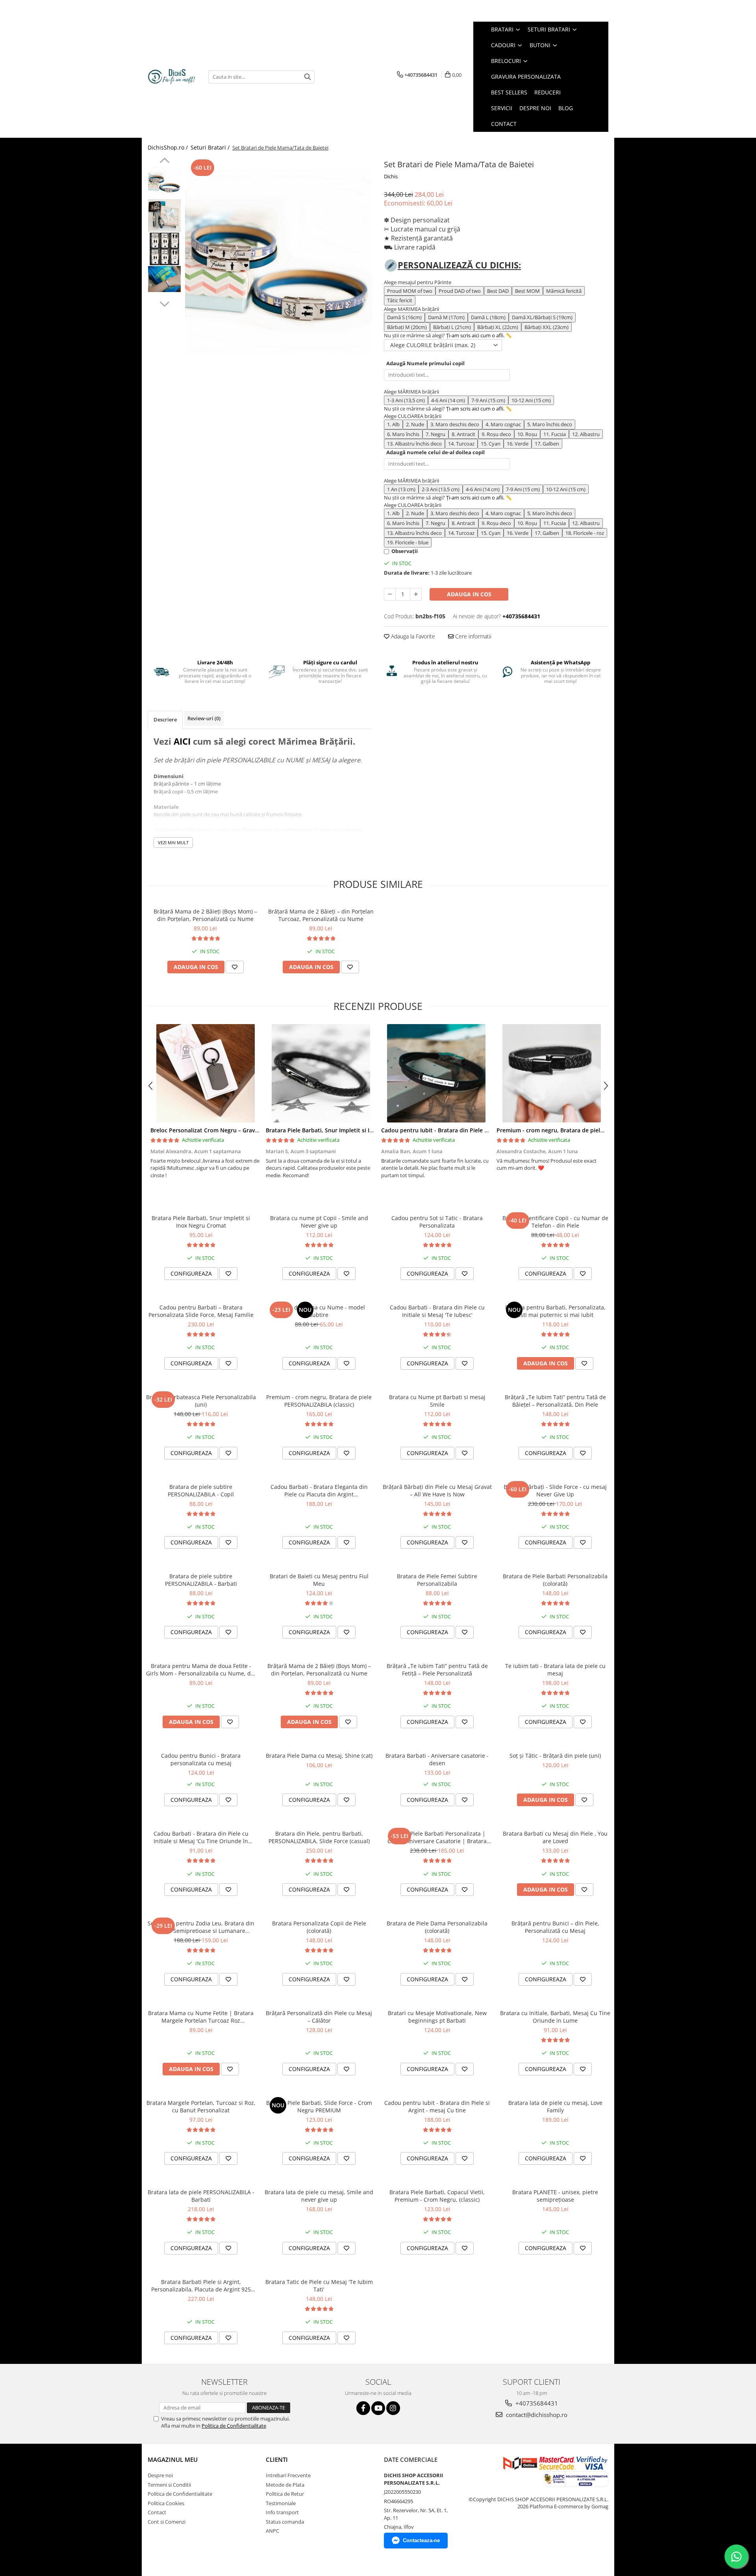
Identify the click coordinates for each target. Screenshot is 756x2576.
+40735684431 (536, 2403)
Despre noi (160, 2475)
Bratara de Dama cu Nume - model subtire (319, 1311)
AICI (182, 741)
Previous (164, 161)
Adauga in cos (469, 594)
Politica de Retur (285, 2494)
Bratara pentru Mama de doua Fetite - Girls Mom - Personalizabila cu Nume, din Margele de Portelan (201, 1670)
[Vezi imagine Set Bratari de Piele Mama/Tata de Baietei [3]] (164, 279)
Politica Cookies (166, 2503)
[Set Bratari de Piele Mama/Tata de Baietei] (279, 262)
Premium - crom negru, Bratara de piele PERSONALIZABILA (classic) (586, 1130)
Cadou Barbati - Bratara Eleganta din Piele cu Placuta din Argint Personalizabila (319, 1490)
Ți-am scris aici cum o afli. (475, 335)
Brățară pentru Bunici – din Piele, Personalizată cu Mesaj (555, 1927)
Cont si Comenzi (167, 2522)
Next (164, 303)
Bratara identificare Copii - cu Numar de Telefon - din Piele (555, 1222)
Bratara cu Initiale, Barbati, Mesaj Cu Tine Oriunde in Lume (555, 2017)
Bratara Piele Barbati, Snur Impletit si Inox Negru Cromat (343, 1130)
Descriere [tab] (165, 719)
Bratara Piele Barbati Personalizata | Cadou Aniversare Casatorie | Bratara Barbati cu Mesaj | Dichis (437, 1837)
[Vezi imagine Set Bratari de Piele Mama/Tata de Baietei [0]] (164, 182)
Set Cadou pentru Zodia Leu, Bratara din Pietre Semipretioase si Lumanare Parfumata (201, 1927)
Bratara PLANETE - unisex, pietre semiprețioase (555, 2196)
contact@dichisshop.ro (536, 2415)
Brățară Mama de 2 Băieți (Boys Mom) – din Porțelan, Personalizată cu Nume (205, 915)
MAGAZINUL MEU (173, 2459)
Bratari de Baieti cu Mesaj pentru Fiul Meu (319, 1580)
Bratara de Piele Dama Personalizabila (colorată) (437, 1927)
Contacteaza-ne (421, 2540)
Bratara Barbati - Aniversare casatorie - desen (437, 1759)
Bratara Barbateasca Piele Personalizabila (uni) (201, 1401)
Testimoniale (281, 2503)
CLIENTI (277, 2459)
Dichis (391, 176)
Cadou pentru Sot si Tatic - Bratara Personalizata (437, 1222)
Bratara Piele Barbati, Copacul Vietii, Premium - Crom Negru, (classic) (437, 2196)
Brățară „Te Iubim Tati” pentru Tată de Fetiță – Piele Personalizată (437, 1670)
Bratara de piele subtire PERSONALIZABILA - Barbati (201, 1580)
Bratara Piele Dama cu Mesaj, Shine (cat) (319, 1756)
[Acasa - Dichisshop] (172, 77)
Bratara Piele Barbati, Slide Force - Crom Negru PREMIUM (319, 2106)
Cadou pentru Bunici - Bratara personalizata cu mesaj (201, 1759)
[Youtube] (378, 2408)
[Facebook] (363, 2408)
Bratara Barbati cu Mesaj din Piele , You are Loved (555, 1837)
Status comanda (285, 2522)
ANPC (272, 2531)
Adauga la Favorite (412, 636)
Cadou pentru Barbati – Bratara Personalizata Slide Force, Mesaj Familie (201, 1311)
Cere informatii (472, 636)
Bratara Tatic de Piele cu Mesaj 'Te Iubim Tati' (319, 2286)
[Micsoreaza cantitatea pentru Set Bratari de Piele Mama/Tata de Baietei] (390, 594)
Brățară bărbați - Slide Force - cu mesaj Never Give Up (555, 1490)
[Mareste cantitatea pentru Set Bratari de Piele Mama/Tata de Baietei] (416, 594)
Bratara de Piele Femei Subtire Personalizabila (437, 1580)
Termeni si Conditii (169, 2485)
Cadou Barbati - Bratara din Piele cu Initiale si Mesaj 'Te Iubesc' (437, 1311)
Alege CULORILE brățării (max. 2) (433, 345)
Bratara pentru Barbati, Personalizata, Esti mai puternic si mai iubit (555, 1311)
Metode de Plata (285, 2485)
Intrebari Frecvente (288, 2475)
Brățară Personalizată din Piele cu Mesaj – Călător (319, 2017)
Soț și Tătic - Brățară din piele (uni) (555, 1756)
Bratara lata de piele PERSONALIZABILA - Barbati (201, 2196)
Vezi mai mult (173, 842)
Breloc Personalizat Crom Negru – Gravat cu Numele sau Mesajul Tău (243, 1130)
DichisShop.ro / (169, 147)
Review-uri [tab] (204, 718)
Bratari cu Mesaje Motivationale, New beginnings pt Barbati (437, 2017)
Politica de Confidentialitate (234, 2426)
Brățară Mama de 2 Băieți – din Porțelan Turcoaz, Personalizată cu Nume (321, 915)
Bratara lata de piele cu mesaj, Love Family (555, 2106)
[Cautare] (308, 77)
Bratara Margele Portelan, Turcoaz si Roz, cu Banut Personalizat (201, 2106)
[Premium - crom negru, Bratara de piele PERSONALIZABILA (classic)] (551, 1073)
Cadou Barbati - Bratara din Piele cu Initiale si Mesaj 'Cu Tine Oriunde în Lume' (201, 1837)
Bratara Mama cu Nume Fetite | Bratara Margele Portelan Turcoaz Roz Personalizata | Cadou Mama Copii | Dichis (201, 2017)
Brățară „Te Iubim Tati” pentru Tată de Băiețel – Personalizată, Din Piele (555, 1401)
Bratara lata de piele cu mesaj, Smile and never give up (319, 2196)
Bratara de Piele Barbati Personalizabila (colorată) (555, 1580)
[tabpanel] (279, 262)
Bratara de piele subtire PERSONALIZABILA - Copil (201, 1490)
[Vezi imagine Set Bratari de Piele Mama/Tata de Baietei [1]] (164, 215)
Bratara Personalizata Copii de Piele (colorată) (319, 1927)
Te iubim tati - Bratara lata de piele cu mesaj (555, 1670)
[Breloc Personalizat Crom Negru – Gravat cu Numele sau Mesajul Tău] (205, 1073)
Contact (157, 2512)
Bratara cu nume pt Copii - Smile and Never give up (319, 1222)
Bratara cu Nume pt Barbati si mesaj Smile (437, 1401)
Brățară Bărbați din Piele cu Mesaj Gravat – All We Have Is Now (437, 1490)
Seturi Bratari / (211, 147)
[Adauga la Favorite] (235, 967)
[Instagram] (393, 2408)
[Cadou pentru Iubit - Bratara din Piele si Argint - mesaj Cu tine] (436, 1073)
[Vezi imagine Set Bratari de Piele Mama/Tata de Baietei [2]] (164, 249)
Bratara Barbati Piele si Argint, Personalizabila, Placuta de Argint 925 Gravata (201, 2286)
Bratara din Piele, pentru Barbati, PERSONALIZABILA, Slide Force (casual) (319, 1837)
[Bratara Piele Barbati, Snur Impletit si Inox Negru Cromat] (321, 1073)
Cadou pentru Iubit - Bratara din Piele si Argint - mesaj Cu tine (465, 1130)
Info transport (282, 2512)
